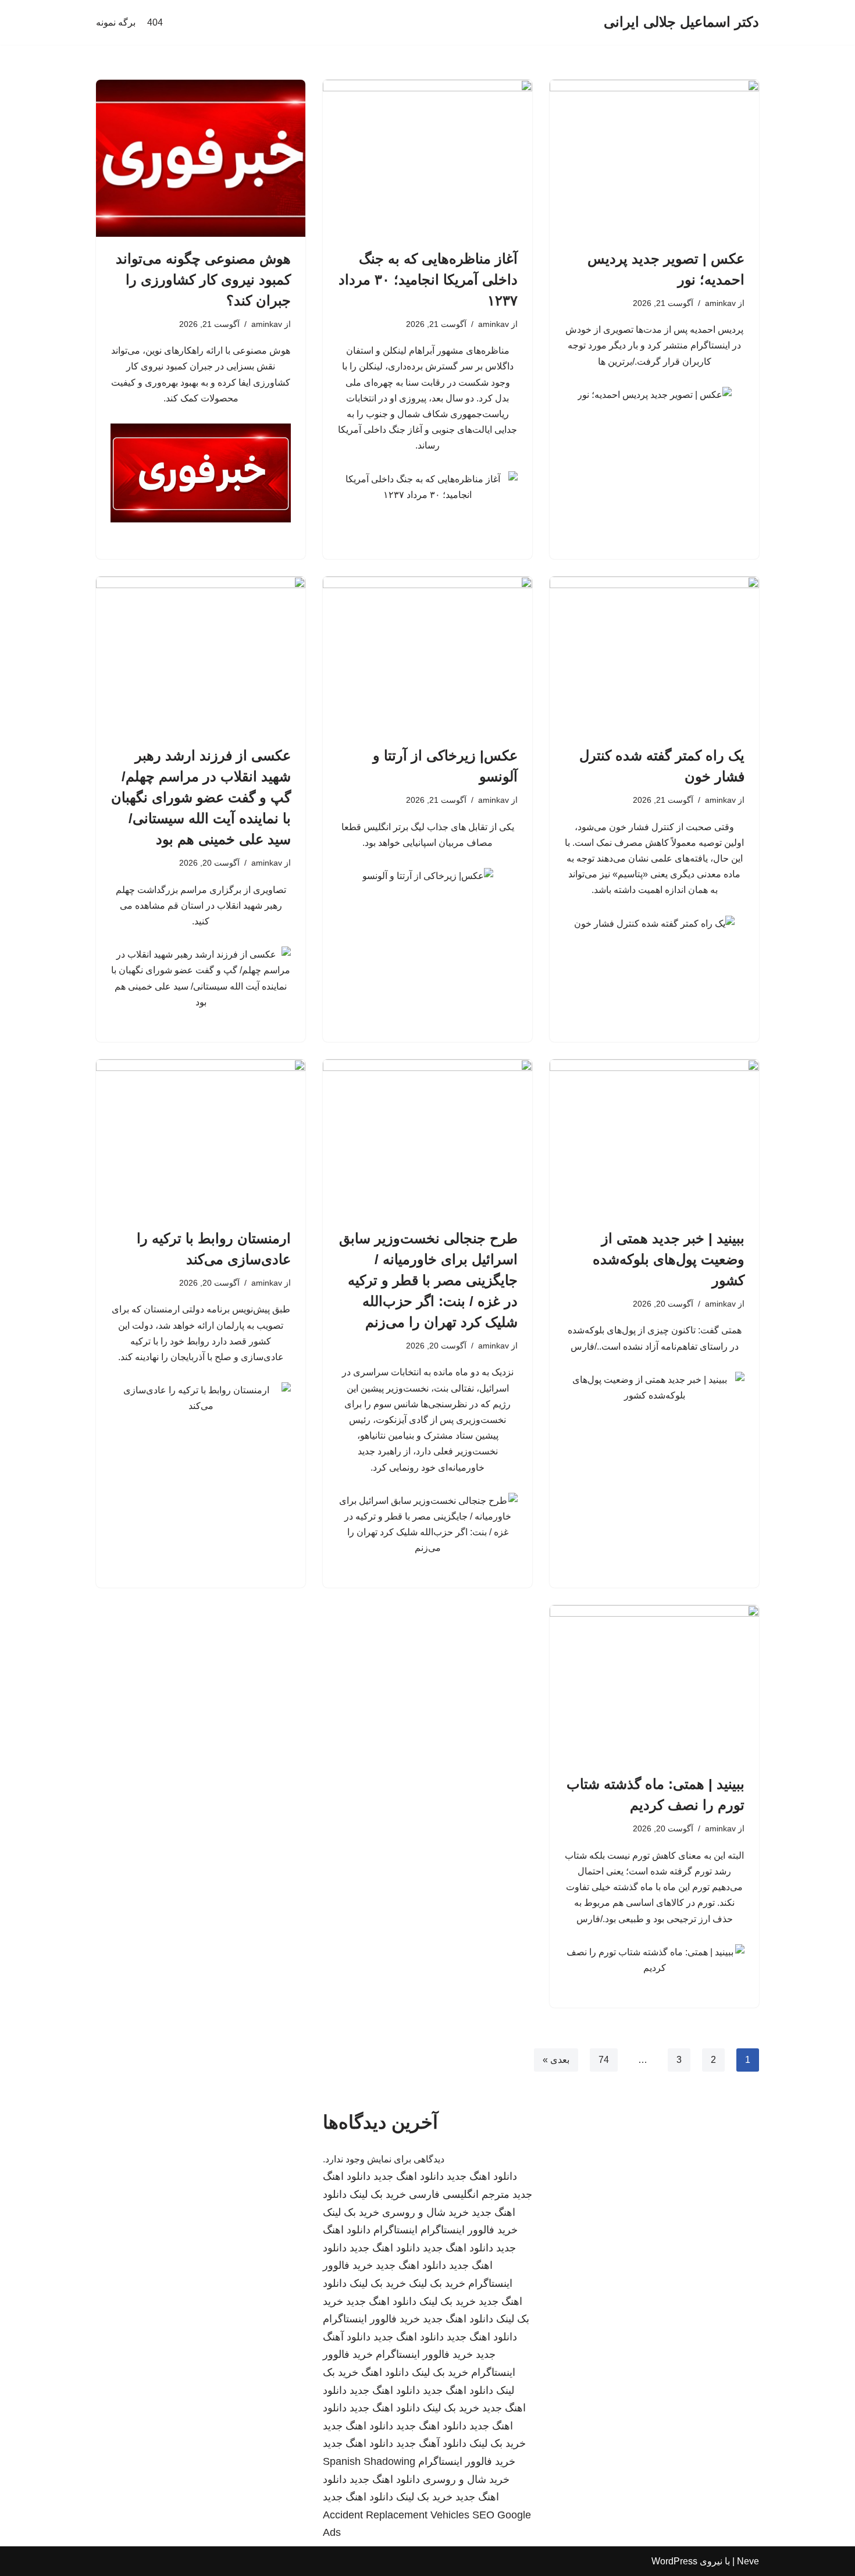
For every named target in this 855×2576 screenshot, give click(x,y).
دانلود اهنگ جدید (482, 2176)
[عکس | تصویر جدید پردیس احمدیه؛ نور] (654, 158)
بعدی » (556, 2060)
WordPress (674, 2561)
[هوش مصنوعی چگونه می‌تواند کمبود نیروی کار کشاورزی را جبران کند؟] (201, 158)
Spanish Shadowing (369, 2461)
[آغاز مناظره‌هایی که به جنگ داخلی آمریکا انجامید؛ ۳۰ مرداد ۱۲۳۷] (427, 158)
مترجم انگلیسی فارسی (459, 2194)
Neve (748, 2561)
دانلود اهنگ (385, 2372)
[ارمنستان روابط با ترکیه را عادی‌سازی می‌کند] (201, 1138)
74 (604, 2060)
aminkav (720, 303)
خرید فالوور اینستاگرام (469, 2230)
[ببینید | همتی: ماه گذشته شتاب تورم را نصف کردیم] (654, 1684)
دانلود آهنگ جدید (431, 2443)
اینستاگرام (396, 2230)
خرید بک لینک (378, 2194)
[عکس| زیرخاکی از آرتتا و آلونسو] (427, 655)
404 (155, 22)
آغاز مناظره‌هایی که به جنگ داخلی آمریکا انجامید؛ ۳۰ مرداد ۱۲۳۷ (428, 280)
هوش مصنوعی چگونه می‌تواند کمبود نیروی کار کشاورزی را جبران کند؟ (203, 280)
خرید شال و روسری (425, 2212)
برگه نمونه (116, 22)
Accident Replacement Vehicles (396, 2515)
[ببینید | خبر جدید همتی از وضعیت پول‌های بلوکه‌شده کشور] (654, 1138)
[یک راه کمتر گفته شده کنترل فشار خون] (654, 655)
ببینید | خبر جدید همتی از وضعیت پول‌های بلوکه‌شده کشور (669, 1259)
